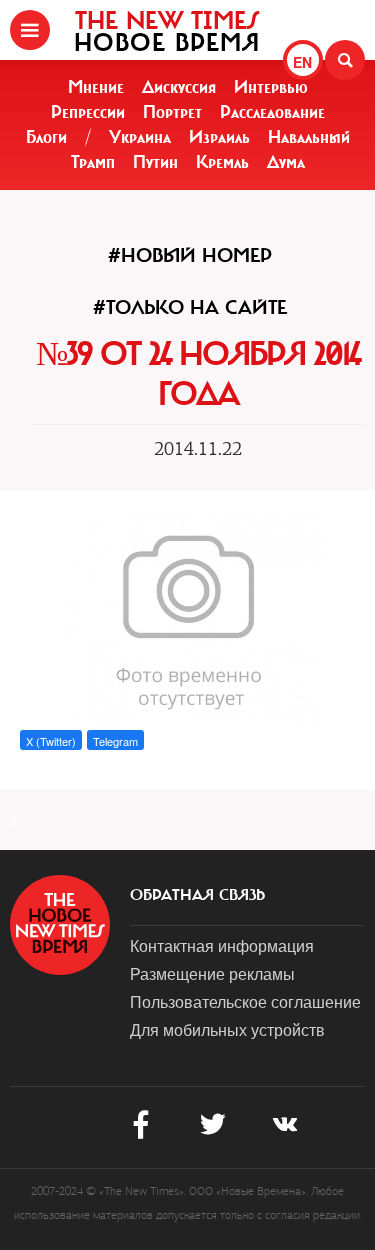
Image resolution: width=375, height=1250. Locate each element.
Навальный (309, 137)
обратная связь (197, 895)
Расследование (272, 112)
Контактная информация (222, 945)
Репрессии (88, 112)
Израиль (219, 137)
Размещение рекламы (212, 973)
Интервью (271, 87)
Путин (155, 162)
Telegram (115, 741)
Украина (140, 137)
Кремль (222, 162)
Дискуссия (179, 87)
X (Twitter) (51, 741)
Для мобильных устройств (227, 1029)
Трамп (93, 162)
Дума (286, 162)
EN (302, 62)
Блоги (46, 137)
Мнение (96, 87)
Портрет (172, 112)
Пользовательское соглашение (245, 1001)
